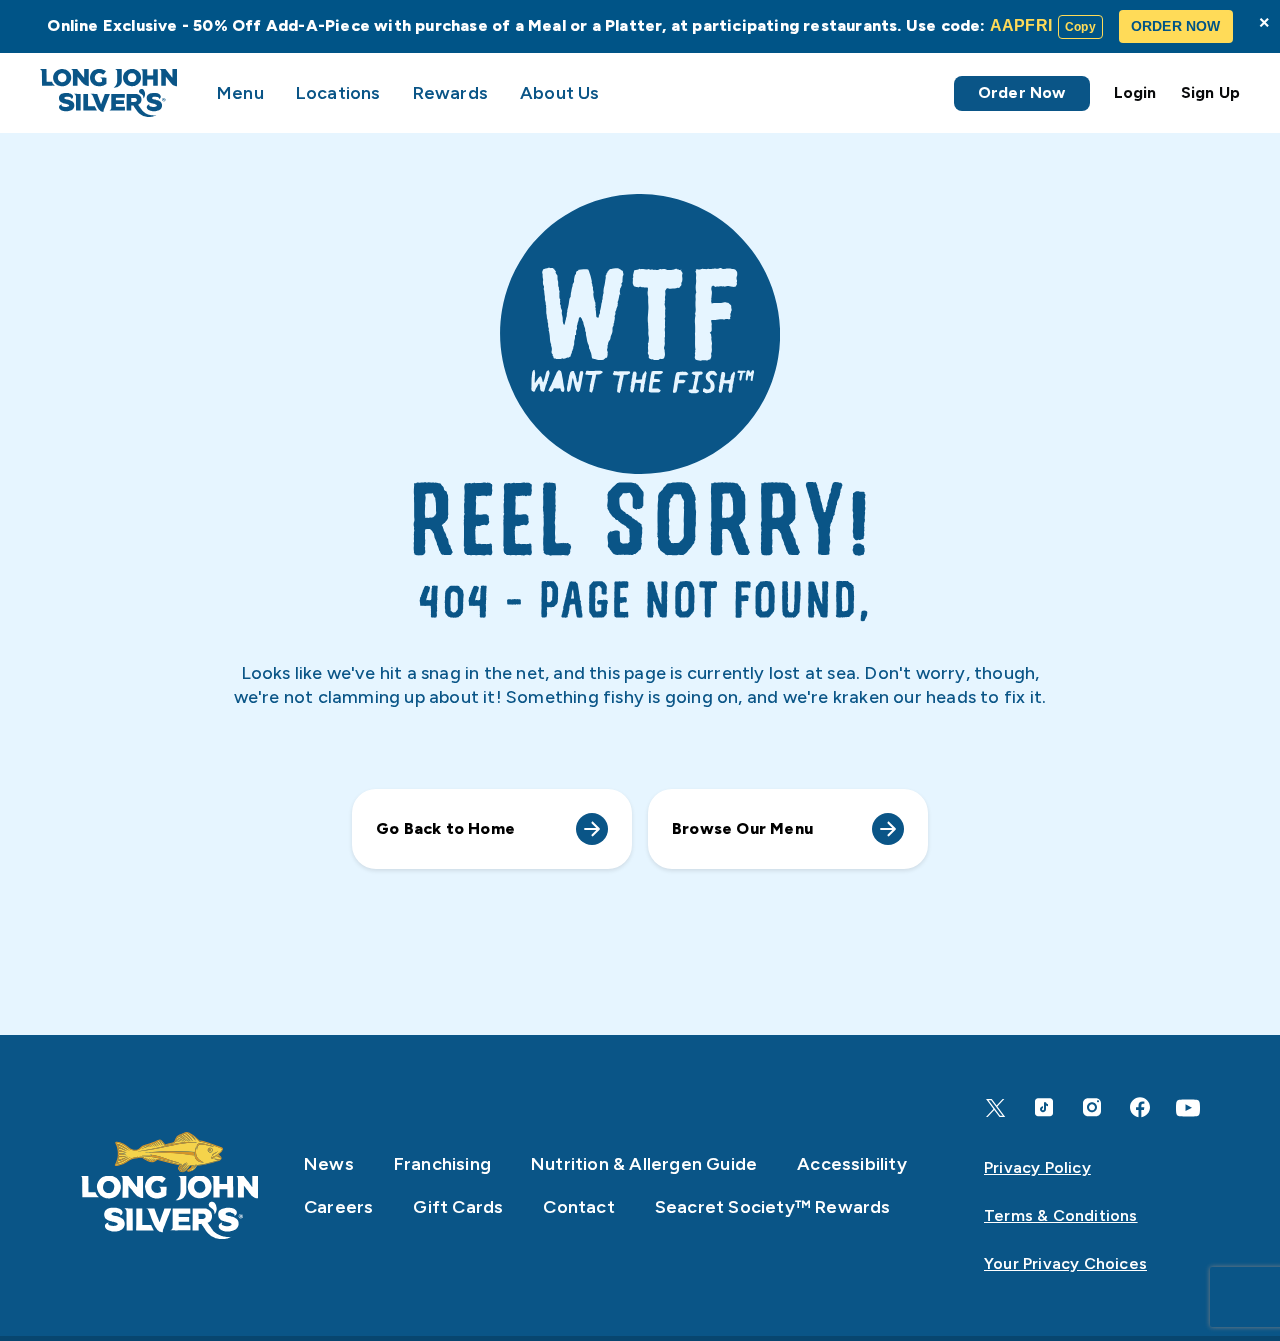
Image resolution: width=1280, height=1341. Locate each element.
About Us (560, 93)
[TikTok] (1044, 1107)
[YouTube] (1188, 1108)
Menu (240, 93)
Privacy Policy (1037, 1167)
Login (1135, 92)
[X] (996, 1108)
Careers (338, 1207)
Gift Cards (458, 1207)
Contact (578, 1207)
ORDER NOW (1176, 26)
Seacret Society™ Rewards (773, 1207)
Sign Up (1210, 92)
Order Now (1022, 92)
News (329, 1164)
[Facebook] (1140, 1107)
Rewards (450, 93)
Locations (338, 93)
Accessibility (852, 1164)
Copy (1080, 27)
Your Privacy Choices (1065, 1263)
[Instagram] (1092, 1107)
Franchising (442, 1164)
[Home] (170, 1185)
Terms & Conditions (1061, 1215)
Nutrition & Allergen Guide (644, 1164)
